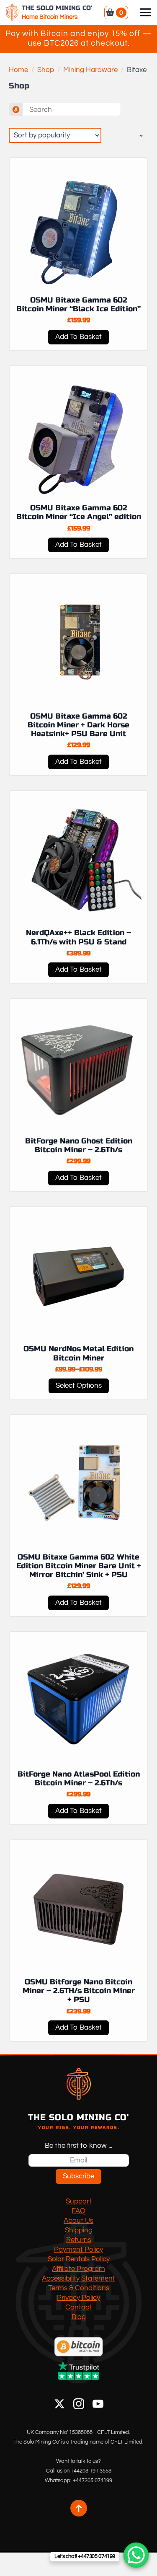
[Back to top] (79, 2508)
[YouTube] (98, 2404)
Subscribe (78, 2176)
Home (18, 70)
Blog (79, 2317)
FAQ (78, 2211)
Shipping (79, 2230)
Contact (78, 2307)
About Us (78, 2221)
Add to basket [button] (78, 337)
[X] (59, 2404)
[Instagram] (79, 2404)
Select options (79, 1386)
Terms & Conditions (79, 2288)
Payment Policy (78, 2250)
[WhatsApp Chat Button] (136, 2555)
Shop (46, 70)
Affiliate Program (78, 2269)
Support (79, 2201)
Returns (79, 2240)
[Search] (16, 110)
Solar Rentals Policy (79, 2259)
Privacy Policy (78, 2298)
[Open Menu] (146, 13)
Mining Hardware (90, 70)
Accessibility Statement (78, 2279)
